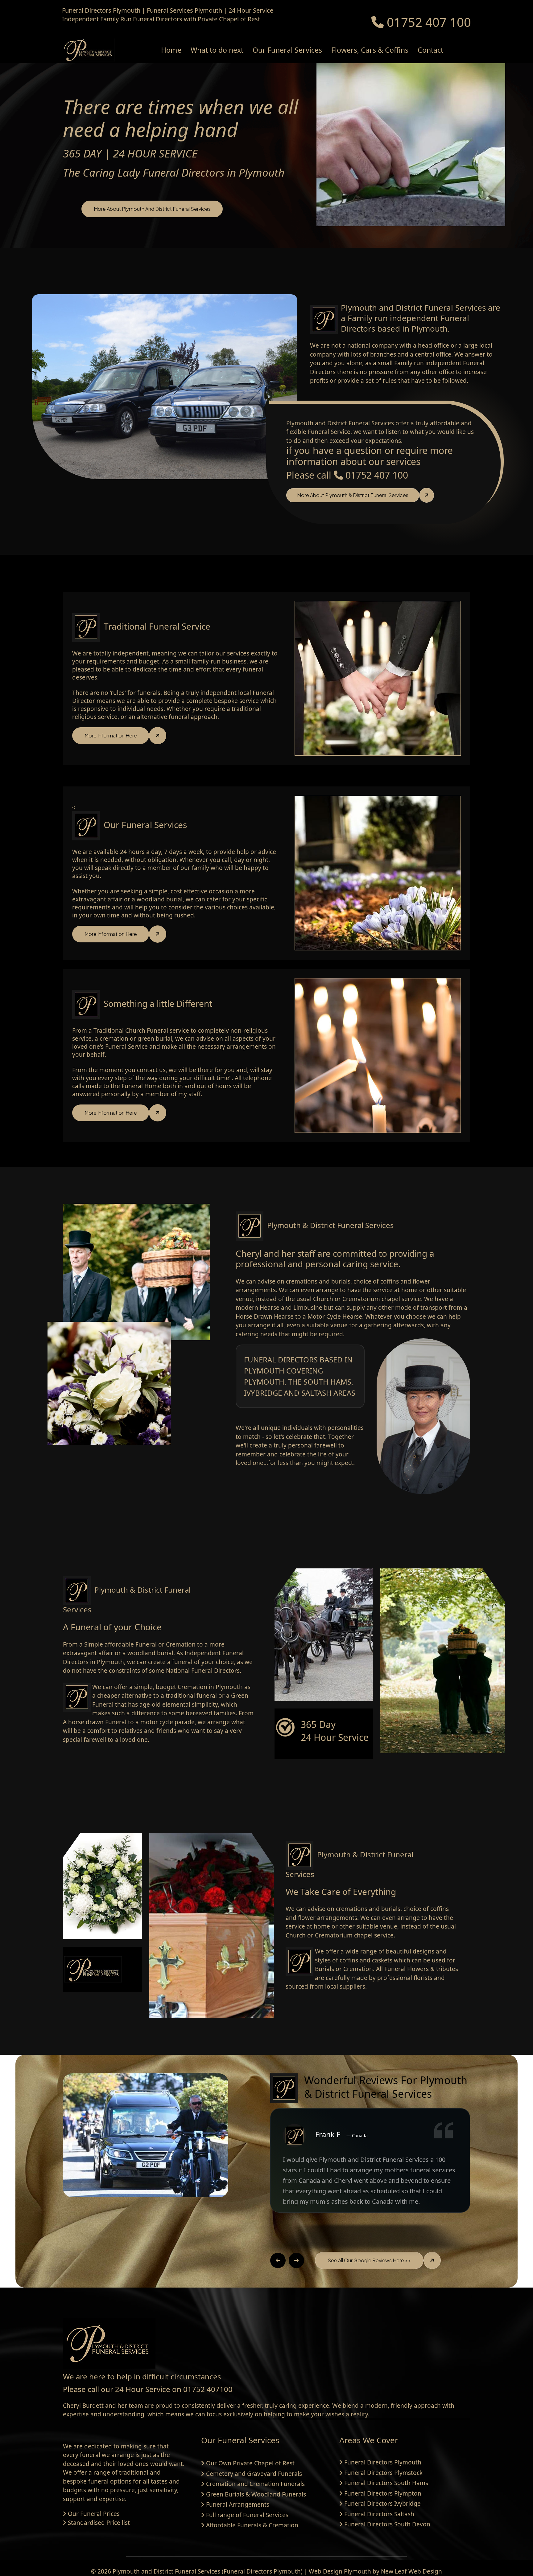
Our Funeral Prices (94, 2514)
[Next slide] (296, 2260)
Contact (430, 50)
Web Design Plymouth (340, 2571)
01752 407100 (208, 2389)
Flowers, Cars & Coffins (370, 50)
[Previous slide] (278, 2260)
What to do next (217, 50)
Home (171, 50)
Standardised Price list (99, 2523)
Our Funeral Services (287, 50)
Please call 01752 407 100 (347, 475)
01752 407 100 (427, 22)
